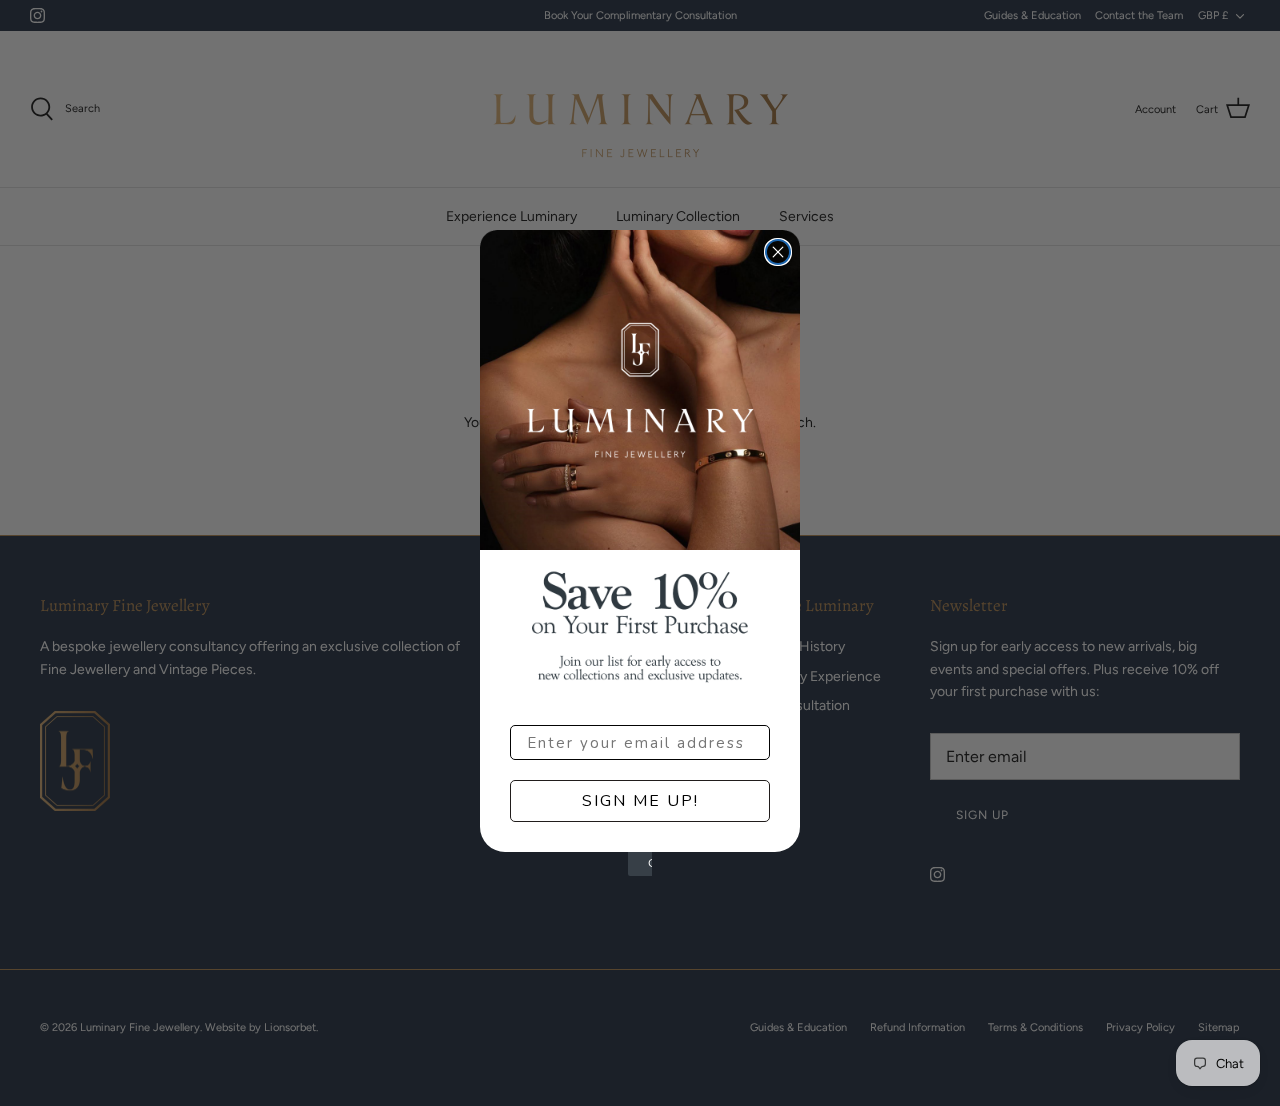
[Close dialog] (778, 252)
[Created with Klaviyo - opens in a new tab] (640, 864)
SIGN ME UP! (640, 801)
